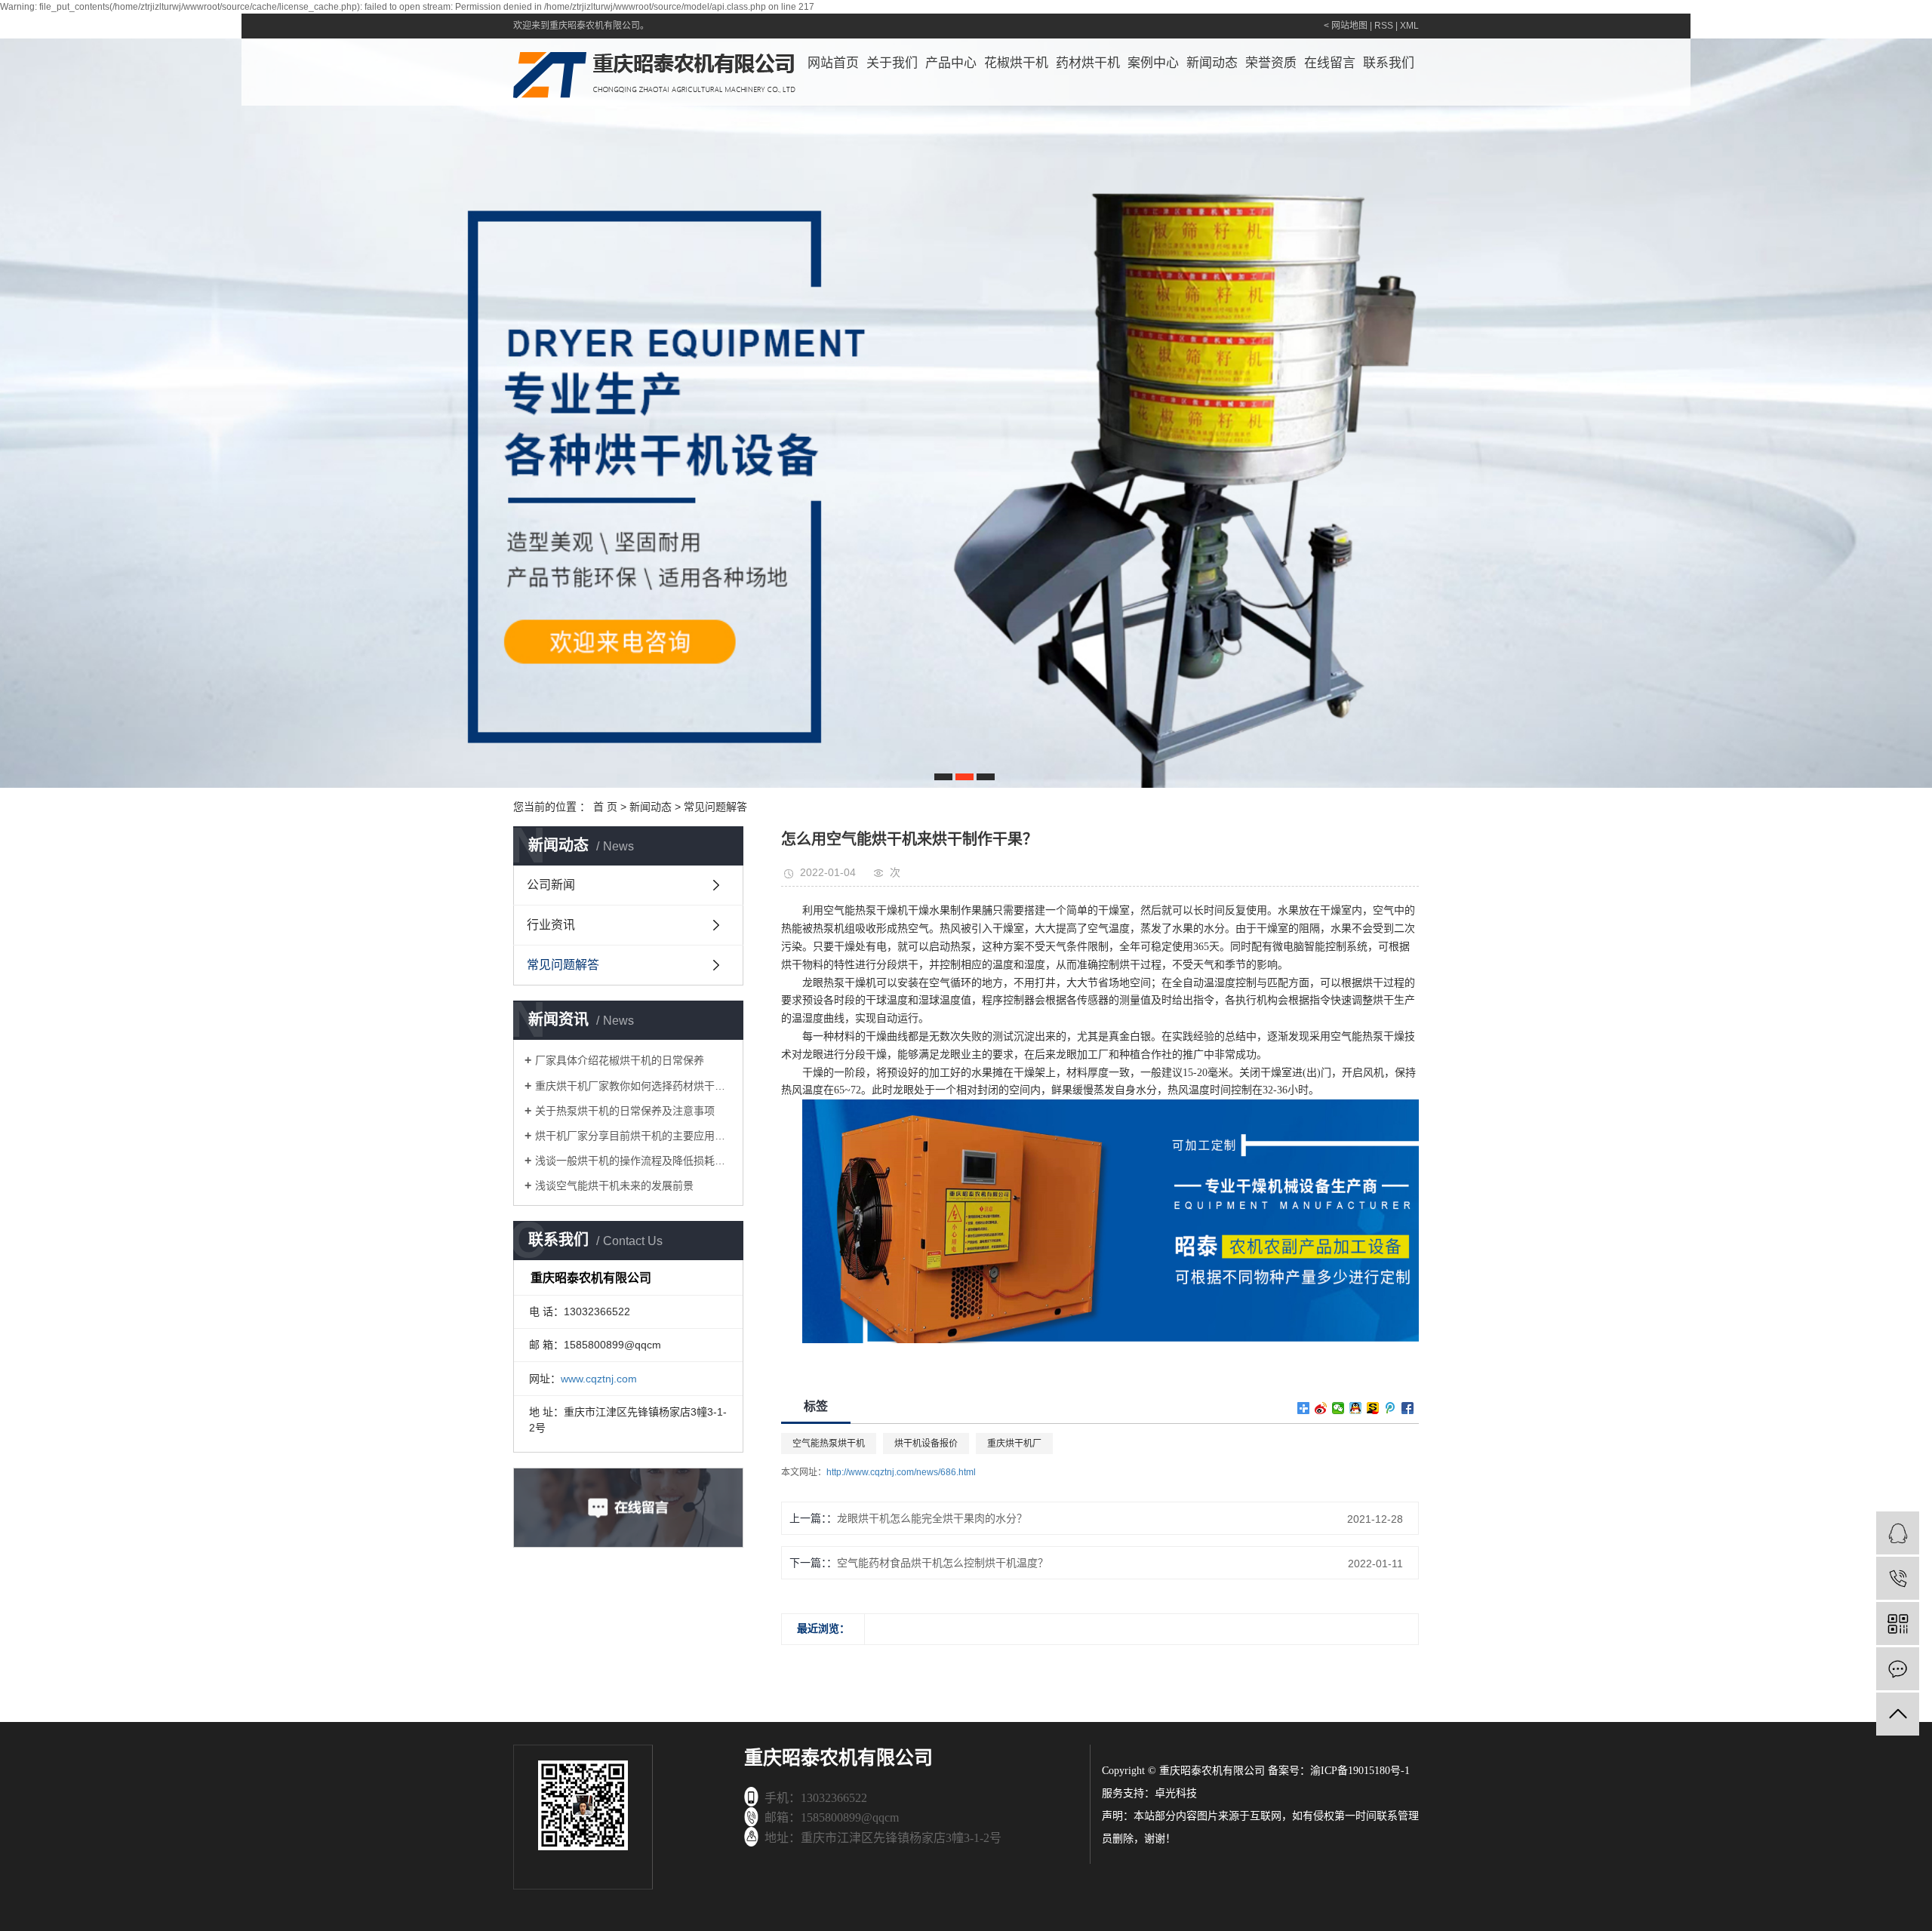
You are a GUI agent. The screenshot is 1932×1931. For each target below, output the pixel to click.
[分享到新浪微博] (1321, 1408)
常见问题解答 (715, 807)
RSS (1384, 26)
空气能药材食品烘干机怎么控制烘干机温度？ (943, 1563)
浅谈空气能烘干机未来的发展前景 (614, 1185)
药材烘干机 (1088, 63)
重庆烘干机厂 (1014, 1444)
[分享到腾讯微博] (1391, 1408)
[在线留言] (1898, 1669)
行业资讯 (551, 925)
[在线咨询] (1898, 1533)
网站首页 (833, 63)
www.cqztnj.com (599, 1379)
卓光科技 (1176, 1793)
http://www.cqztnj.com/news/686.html (901, 1472)
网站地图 (1349, 26)
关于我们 (892, 63)
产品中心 (951, 63)
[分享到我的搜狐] (1373, 1408)
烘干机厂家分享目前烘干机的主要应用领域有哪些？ (634, 1136)
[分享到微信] (1338, 1408)
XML (1409, 26)
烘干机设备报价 (926, 1444)
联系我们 (1389, 63)
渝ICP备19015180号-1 (1360, 1771)
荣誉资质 (1271, 63)
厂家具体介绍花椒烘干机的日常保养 (620, 1060)
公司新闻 (551, 885)
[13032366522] (1898, 1578)
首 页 (605, 807)
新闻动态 (1212, 63)
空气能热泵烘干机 (829, 1444)
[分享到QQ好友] (1356, 1408)
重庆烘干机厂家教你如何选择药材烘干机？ (634, 1086)
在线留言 (1330, 63)
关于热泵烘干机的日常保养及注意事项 (625, 1111)
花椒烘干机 (1016, 63)
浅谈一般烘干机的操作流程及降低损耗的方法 (634, 1161)
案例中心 (1153, 63)
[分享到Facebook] (1408, 1408)
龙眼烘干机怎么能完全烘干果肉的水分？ (932, 1518)
